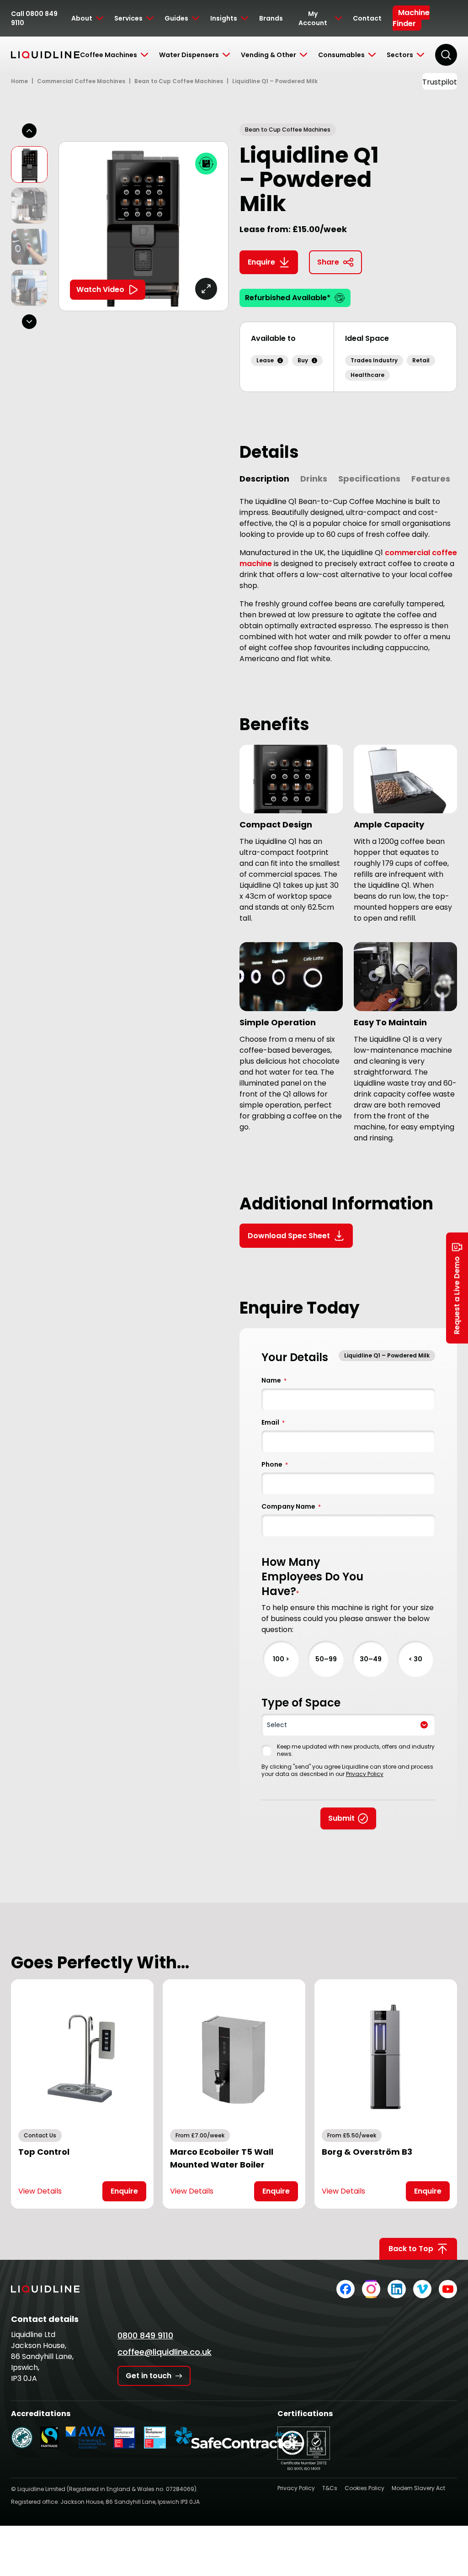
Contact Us (40, 2135)
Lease (265, 360)
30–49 (371, 1659)
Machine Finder (411, 18)
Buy (303, 360)
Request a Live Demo (457, 1296)
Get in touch (149, 2376)
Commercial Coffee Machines (81, 81)
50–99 (326, 1659)
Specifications (369, 479)
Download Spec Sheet (289, 1236)
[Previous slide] (29, 131)
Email (273, 1422)
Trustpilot (440, 82)
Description (264, 479)
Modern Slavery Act (418, 2488)
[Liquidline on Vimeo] (422, 2289)
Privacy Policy (365, 1774)
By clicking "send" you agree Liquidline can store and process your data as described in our (347, 1770)
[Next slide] (29, 322)
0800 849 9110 (145, 2335)
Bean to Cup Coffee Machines (179, 81)
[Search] (446, 55)
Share (328, 262)
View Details (40, 2191)
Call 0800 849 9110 (34, 18)
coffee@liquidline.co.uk (165, 2352)
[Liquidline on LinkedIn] (397, 2289)
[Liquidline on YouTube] (448, 2289)
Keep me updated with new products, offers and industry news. (356, 1750)
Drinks (314, 479)
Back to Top (411, 2249)
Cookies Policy (364, 2488)
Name (274, 1380)
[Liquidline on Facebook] (346, 2289)
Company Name (291, 1506)
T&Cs (330, 2488)
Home (19, 81)
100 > (281, 1659)
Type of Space (301, 1703)
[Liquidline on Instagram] (371, 2289)
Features (431, 479)
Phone (275, 1464)
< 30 (415, 1659)
